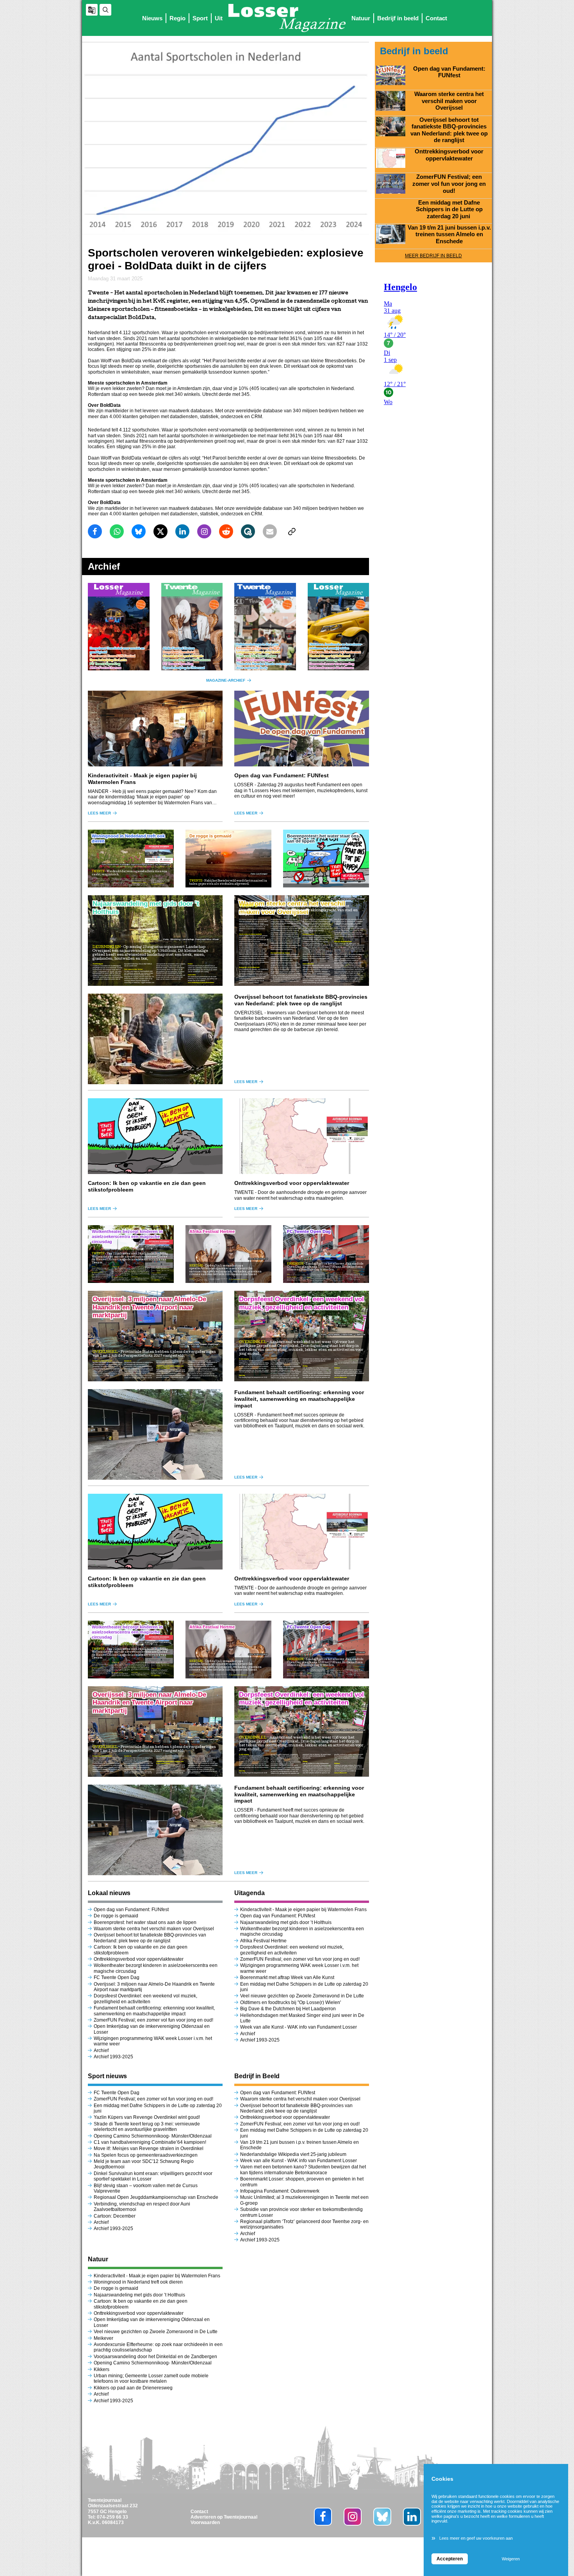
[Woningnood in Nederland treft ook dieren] (131, 859)
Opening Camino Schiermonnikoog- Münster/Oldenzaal (153, 2136)
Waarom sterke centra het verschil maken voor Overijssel (154, 1929)
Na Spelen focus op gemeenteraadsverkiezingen (146, 2155)
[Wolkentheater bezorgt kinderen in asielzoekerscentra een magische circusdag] (131, 1254)
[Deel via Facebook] (95, 531)
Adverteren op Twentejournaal (224, 2517)
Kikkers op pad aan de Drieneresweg (133, 2388)
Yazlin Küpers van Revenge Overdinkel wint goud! (147, 2117)
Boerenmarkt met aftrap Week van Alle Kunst (287, 1977)
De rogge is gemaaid (116, 1916)
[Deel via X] (160, 531)
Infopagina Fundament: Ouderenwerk (280, 2191)
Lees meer (99, 813)
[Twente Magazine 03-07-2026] (192, 627)
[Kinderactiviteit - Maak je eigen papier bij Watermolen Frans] (155, 729)
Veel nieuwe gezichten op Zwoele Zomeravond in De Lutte (302, 1996)
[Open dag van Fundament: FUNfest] (302, 729)
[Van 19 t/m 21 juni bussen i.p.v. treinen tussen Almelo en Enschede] (391, 234)
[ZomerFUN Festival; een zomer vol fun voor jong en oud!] (391, 183)
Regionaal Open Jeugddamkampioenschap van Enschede (156, 2197)
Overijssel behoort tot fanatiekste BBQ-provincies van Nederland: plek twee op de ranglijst (301, 1000)
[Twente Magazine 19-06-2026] (265, 627)
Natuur (361, 18)
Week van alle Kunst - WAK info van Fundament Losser (299, 2027)
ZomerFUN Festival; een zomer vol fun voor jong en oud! (153, 2020)
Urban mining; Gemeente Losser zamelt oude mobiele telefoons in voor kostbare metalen (151, 2378)
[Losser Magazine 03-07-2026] (119, 627)
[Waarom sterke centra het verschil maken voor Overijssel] (302, 941)
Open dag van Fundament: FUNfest (282, 775)
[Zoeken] (105, 10)
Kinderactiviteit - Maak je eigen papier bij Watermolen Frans (303, 1910)
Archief (101, 2050)
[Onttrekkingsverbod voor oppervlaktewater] (302, 1136)
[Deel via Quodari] (248, 531)
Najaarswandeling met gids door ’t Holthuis (286, 1922)
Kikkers (102, 2369)
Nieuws (152, 18)
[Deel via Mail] (270, 531)
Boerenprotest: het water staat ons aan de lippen (145, 1922)
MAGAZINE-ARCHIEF (226, 680)
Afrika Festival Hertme (263, 1941)
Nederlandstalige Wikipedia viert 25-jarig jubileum (294, 2154)
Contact (436, 18)
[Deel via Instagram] (204, 531)
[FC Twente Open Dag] (326, 1254)
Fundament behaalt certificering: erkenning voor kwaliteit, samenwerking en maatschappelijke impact (299, 1399)
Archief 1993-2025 (113, 2057)
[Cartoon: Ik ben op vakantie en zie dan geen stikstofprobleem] (155, 1136)
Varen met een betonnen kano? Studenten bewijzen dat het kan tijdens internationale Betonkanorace (303, 2170)
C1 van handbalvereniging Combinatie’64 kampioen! (150, 2142)
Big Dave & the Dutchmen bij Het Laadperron (288, 2009)
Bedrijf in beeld (398, 18)
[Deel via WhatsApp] (117, 531)
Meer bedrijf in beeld (433, 256)
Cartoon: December (115, 2216)
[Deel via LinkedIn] (182, 531)
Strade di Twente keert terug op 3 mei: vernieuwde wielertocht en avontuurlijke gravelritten (147, 2127)
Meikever (103, 2338)
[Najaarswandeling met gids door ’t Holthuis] (155, 941)
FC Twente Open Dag (117, 1977)
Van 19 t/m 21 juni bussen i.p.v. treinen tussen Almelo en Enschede (449, 234)
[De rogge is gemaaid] (228, 859)
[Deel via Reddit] (226, 531)
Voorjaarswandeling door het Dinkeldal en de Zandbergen (156, 2357)
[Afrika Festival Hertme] (228, 1254)
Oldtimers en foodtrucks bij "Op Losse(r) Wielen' (291, 2002)
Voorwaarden (205, 2523)
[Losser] (287, 18)
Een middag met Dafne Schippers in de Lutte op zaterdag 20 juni (449, 209)
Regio (177, 18)
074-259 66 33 (112, 2517)
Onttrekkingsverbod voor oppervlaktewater (292, 1183)
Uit (219, 18)
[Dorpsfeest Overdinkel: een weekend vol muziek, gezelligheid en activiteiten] (302, 1336)
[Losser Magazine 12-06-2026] (339, 627)
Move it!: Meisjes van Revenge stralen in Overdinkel (149, 2148)
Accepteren (450, 2559)
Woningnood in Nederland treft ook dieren (138, 2282)
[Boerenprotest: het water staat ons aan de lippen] (326, 859)
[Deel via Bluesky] (139, 531)
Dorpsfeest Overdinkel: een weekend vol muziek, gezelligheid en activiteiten (145, 1999)
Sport (200, 18)
